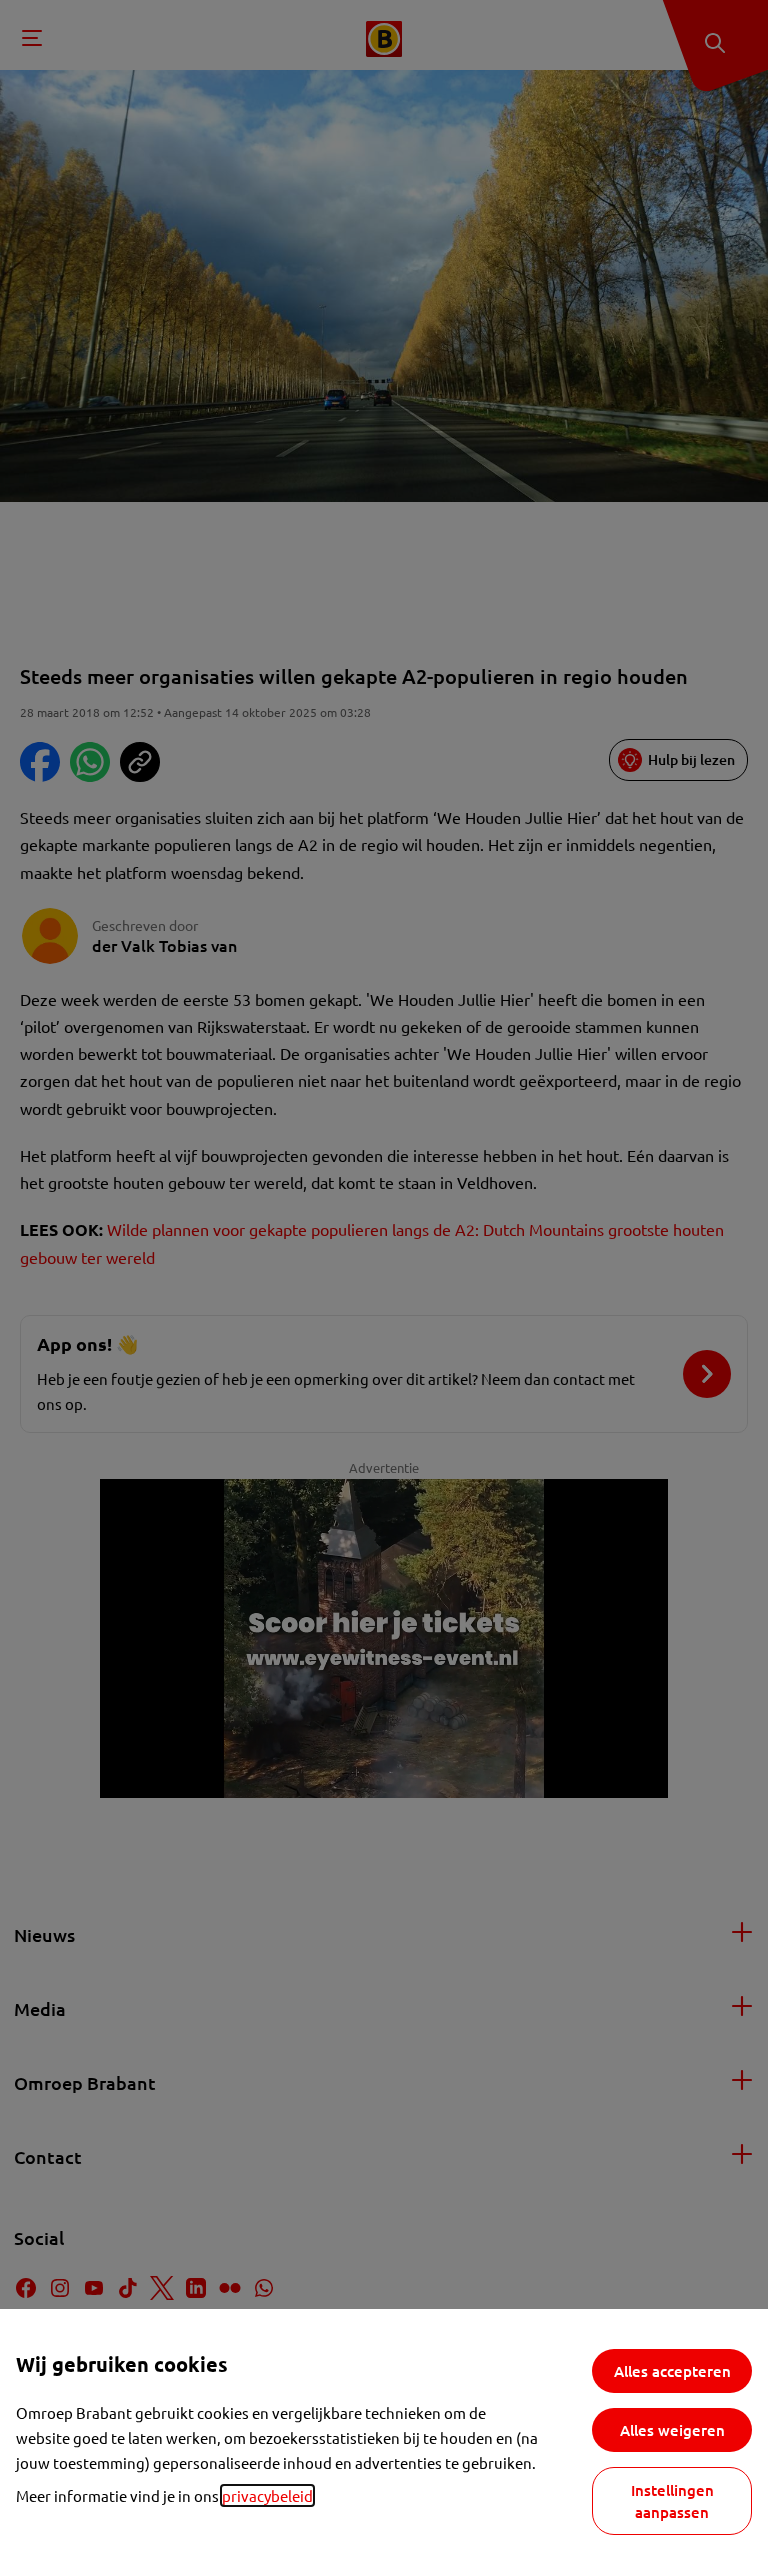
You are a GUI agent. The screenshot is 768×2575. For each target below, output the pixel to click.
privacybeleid (267, 2495)
